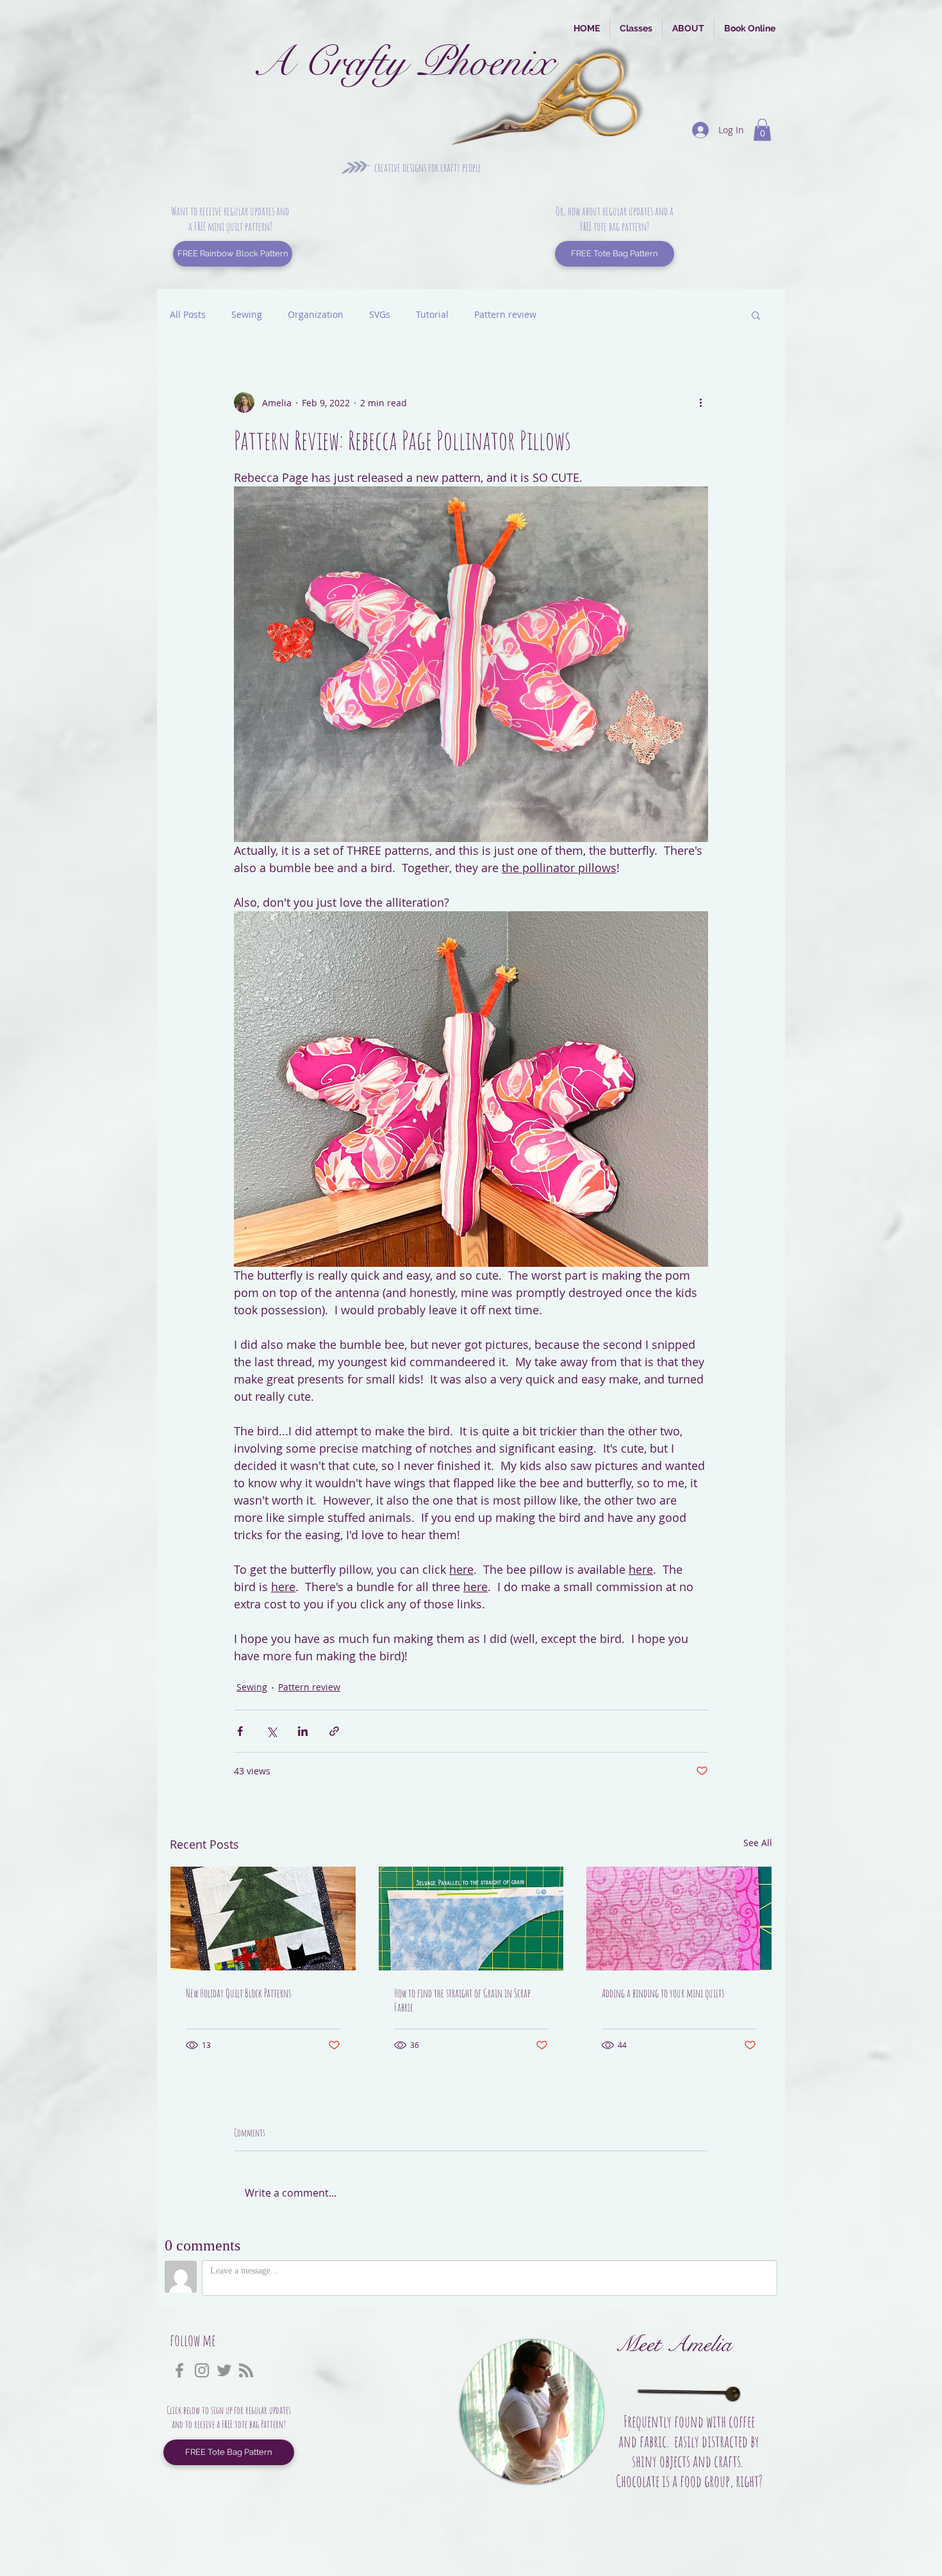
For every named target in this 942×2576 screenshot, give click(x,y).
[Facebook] (179, 2370)
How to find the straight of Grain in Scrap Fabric (462, 2000)
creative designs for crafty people (428, 167)
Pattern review (505, 314)
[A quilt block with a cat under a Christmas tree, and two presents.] (263, 1919)
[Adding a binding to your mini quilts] (679, 1919)
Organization (316, 314)
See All (758, 1843)
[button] (762, 130)
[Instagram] (202, 2370)
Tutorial (432, 314)
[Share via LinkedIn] (303, 1731)
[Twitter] (224, 2370)
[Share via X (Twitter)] (271, 1731)
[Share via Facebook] (240, 1731)
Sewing (247, 314)
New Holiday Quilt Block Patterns (238, 1993)
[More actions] (700, 402)
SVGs (380, 314)
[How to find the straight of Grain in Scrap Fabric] (471, 1919)
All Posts (188, 314)
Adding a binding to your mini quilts (663, 1993)
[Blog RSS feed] (246, 2371)
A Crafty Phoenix (403, 62)
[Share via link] (334, 1731)
